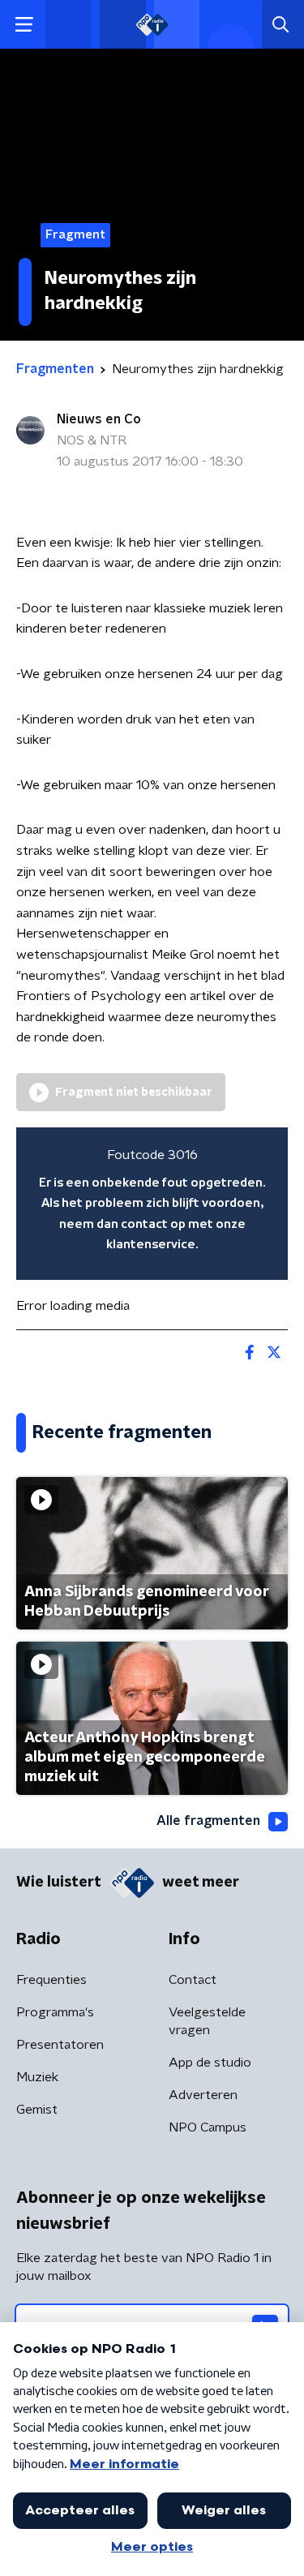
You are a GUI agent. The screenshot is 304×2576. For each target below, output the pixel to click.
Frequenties (51, 1980)
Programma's (55, 2012)
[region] (152, 1204)
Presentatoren (60, 2045)
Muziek (37, 2077)
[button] (24, 25)
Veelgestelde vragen (207, 2021)
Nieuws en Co (99, 419)
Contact (193, 1980)
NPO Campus (208, 2127)
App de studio (210, 2063)
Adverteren (203, 2095)
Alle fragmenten (208, 1821)
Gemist (37, 2110)
